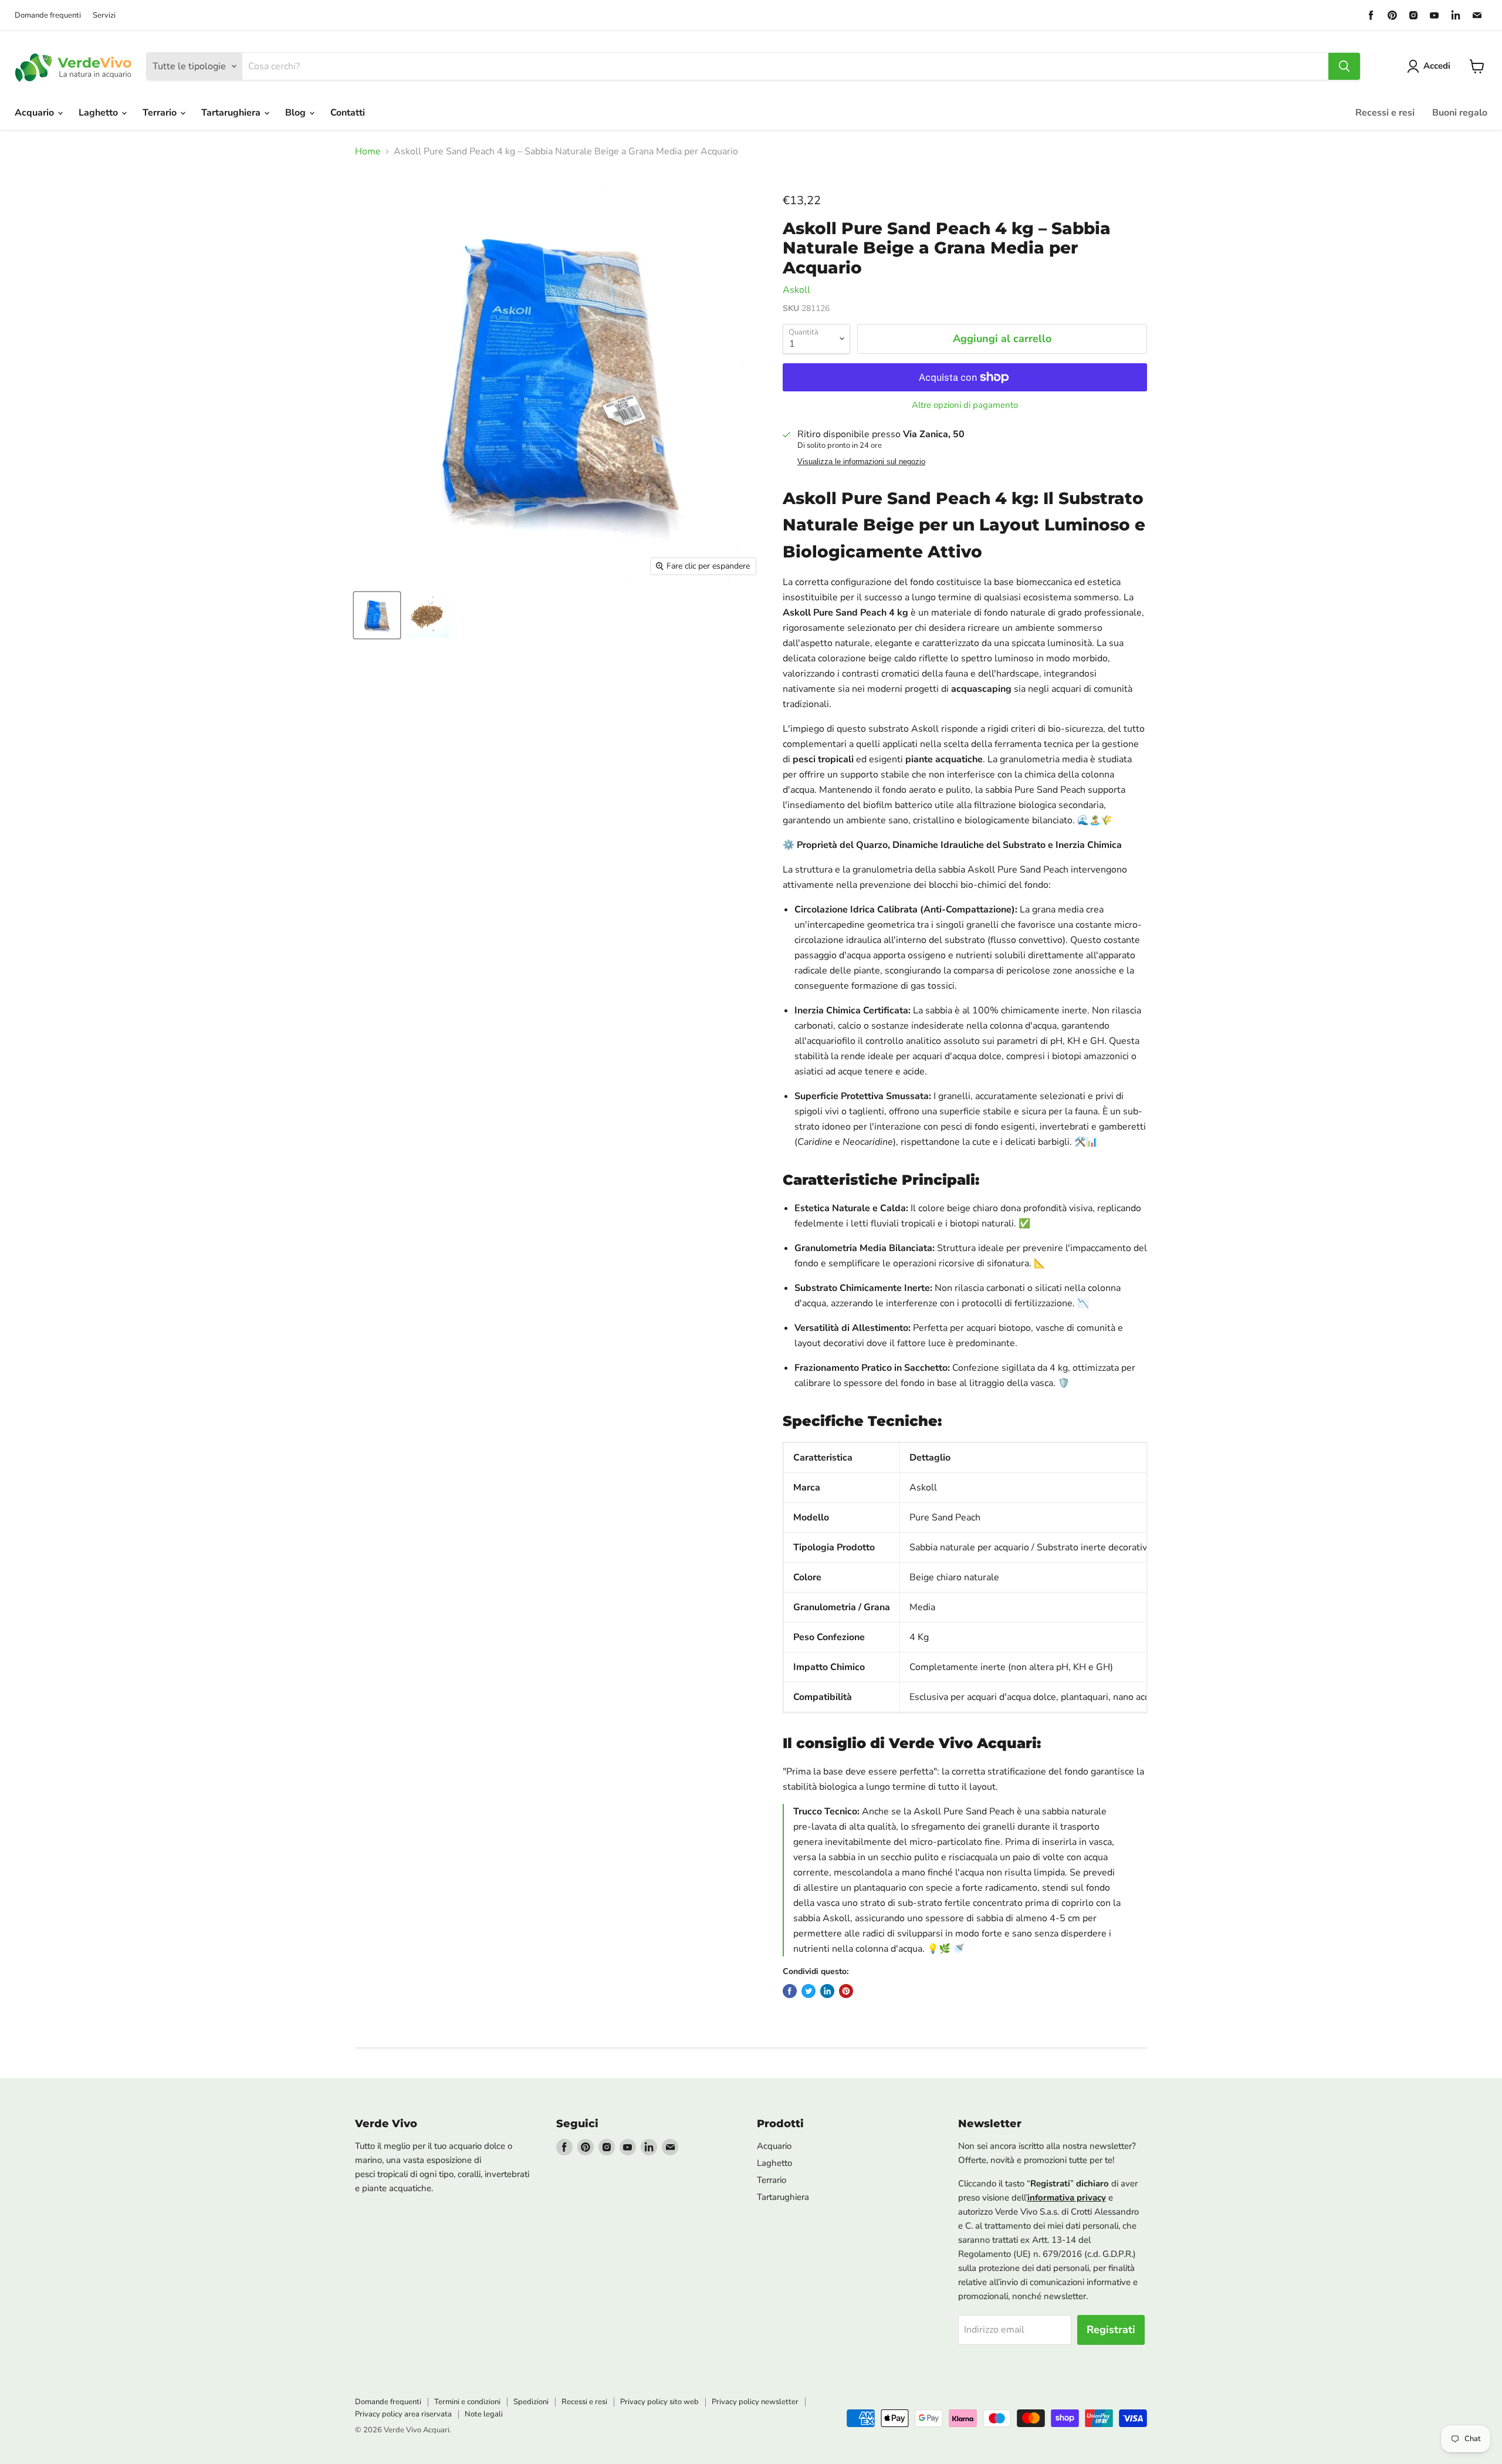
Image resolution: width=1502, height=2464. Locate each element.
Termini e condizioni (467, 2402)
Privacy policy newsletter (755, 2402)
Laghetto (99, 113)
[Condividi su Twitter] (808, 1991)
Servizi (104, 16)
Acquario (35, 113)
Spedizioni (531, 2402)
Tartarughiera (232, 113)
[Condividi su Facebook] (790, 1991)
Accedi (1437, 66)
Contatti (348, 113)
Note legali (484, 2414)
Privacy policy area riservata (403, 2414)
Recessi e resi (1385, 113)
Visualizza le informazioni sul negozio (861, 462)
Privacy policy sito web (659, 2402)
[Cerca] (1344, 66)
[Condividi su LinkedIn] (827, 1991)
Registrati (1111, 2330)
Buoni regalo (1460, 113)
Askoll (796, 290)
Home (368, 151)
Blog (297, 113)
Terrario (161, 113)
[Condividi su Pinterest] (846, 1991)
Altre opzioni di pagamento (965, 405)
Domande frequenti (48, 16)
